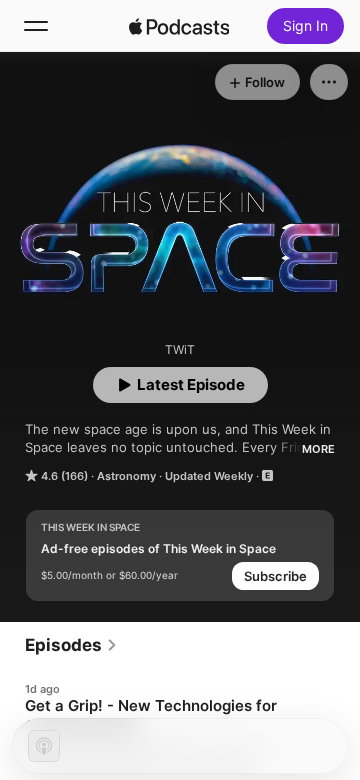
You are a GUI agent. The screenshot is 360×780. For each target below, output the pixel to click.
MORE (318, 449)
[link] (71, 645)
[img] (179, 26)
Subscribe (275, 576)
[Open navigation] (36, 26)
